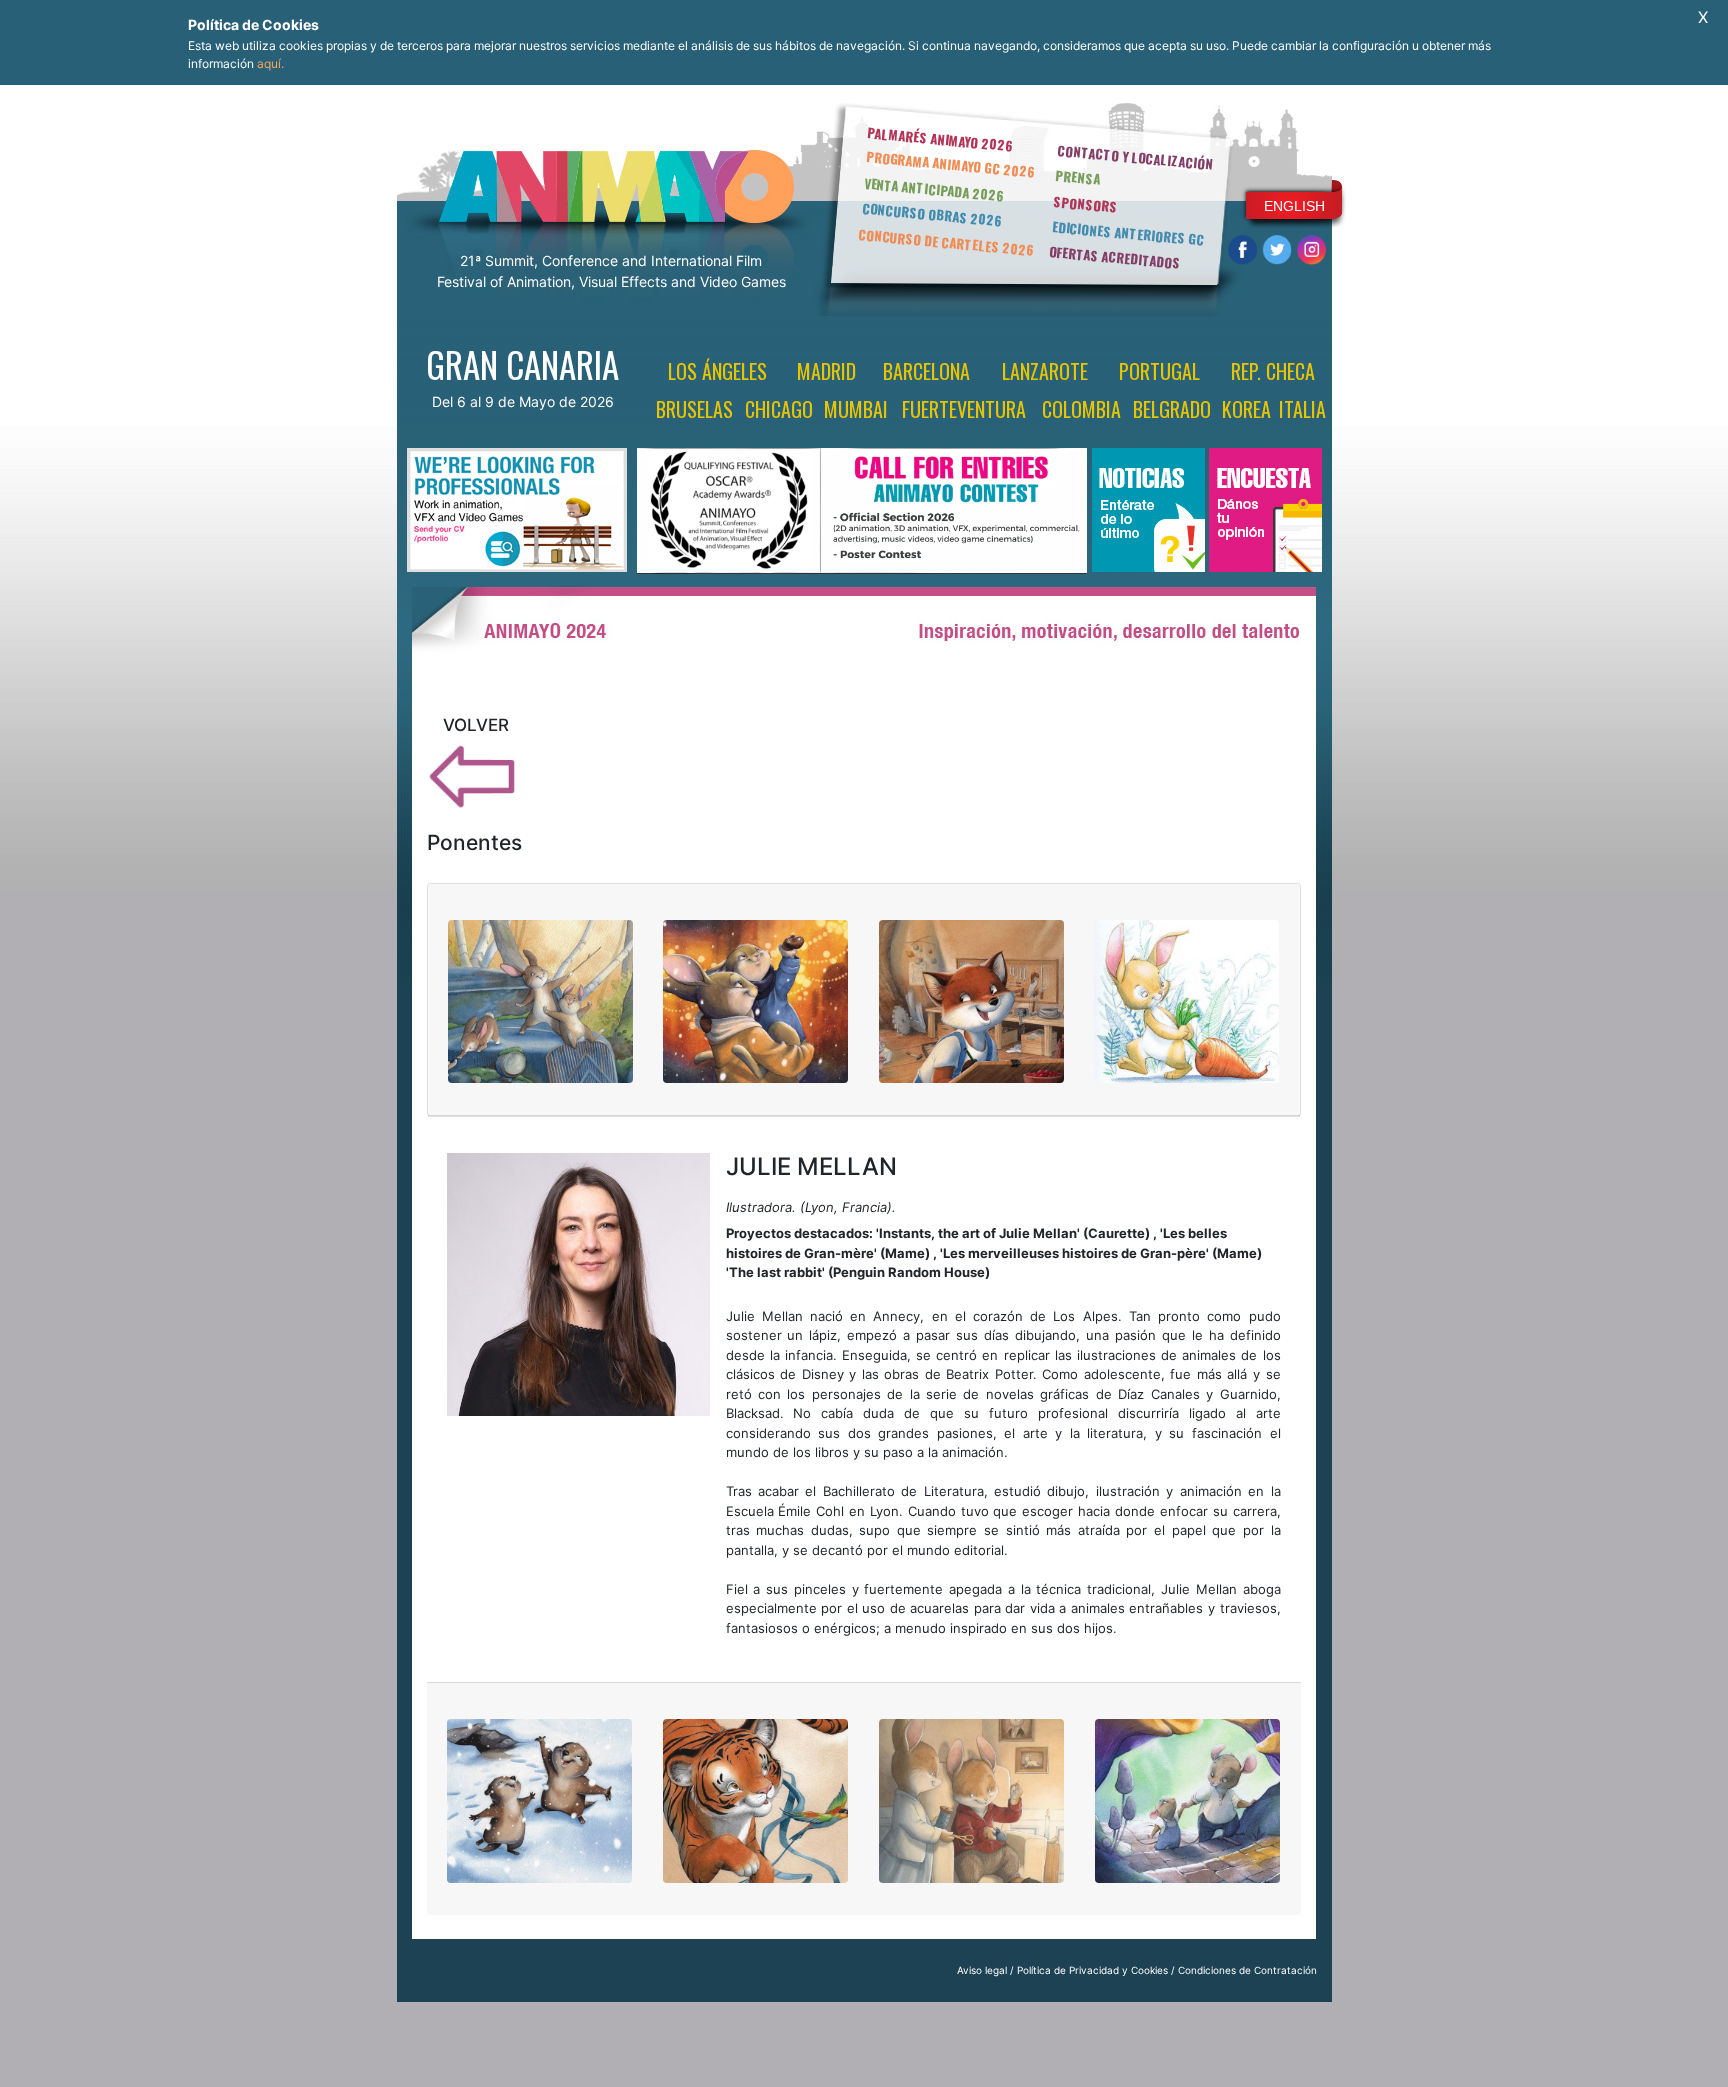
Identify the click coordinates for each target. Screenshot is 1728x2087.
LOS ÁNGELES (717, 371)
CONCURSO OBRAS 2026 (932, 214)
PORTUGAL (1159, 371)
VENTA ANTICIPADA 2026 (934, 189)
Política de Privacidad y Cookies (1092, 1970)
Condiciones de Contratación (1247, 1970)
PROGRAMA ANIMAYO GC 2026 (950, 163)
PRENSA (1077, 177)
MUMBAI (856, 409)
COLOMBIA (1081, 409)
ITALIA (1302, 409)
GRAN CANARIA (522, 364)
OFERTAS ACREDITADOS (1114, 257)
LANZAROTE (1045, 371)
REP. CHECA (1273, 371)
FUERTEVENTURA (964, 409)
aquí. (270, 63)
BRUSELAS (694, 409)
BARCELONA (926, 371)
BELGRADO (1172, 409)
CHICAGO (779, 409)
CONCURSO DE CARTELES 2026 (946, 242)
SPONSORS (1086, 204)
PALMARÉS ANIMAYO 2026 (940, 138)
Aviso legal (982, 1970)
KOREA (1246, 409)
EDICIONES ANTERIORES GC (1128, 233)
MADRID (826, 371)
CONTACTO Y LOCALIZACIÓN (1135, 157)
